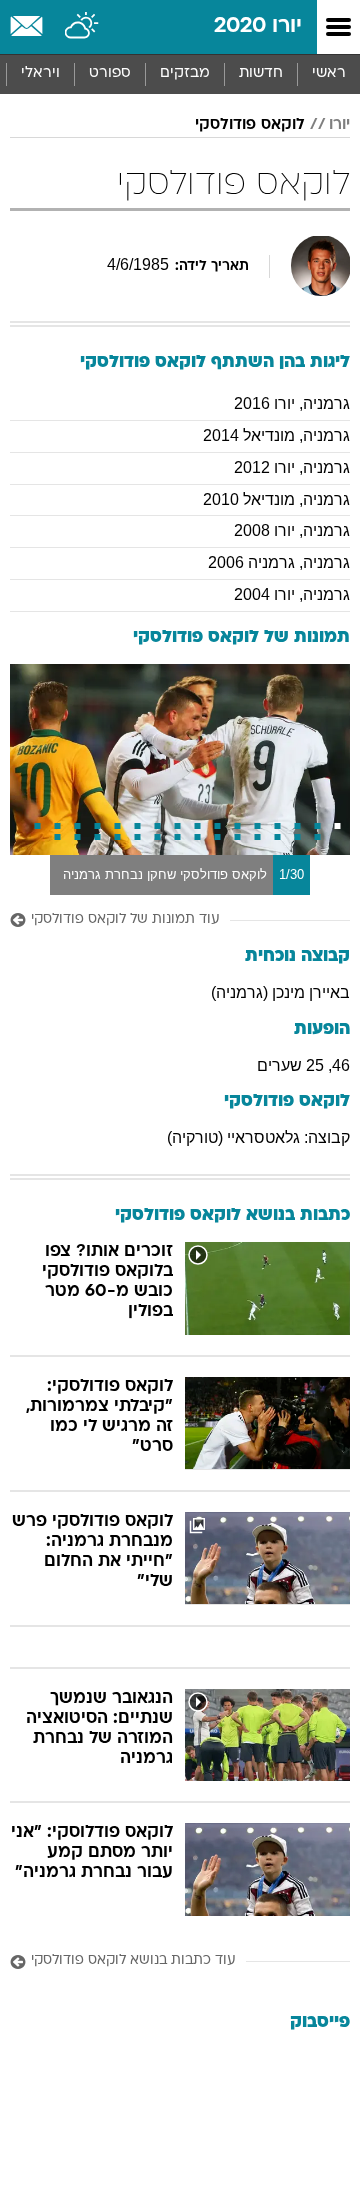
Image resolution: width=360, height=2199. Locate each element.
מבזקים (185, 73)
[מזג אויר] (82, 27)
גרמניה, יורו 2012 (292, 467)
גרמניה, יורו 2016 (292, 403)
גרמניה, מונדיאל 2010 (276, 499)
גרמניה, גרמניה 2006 (279, 562)
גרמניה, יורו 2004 (292, 594)
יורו (339, 125)
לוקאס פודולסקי (250, 125)
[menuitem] (260, 74)
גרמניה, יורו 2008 (292, 530)
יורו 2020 (258, 26)
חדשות (261, 73)
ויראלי (40, 73)
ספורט (110, 73)
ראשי (329, 73)
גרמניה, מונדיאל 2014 (276, 435)
